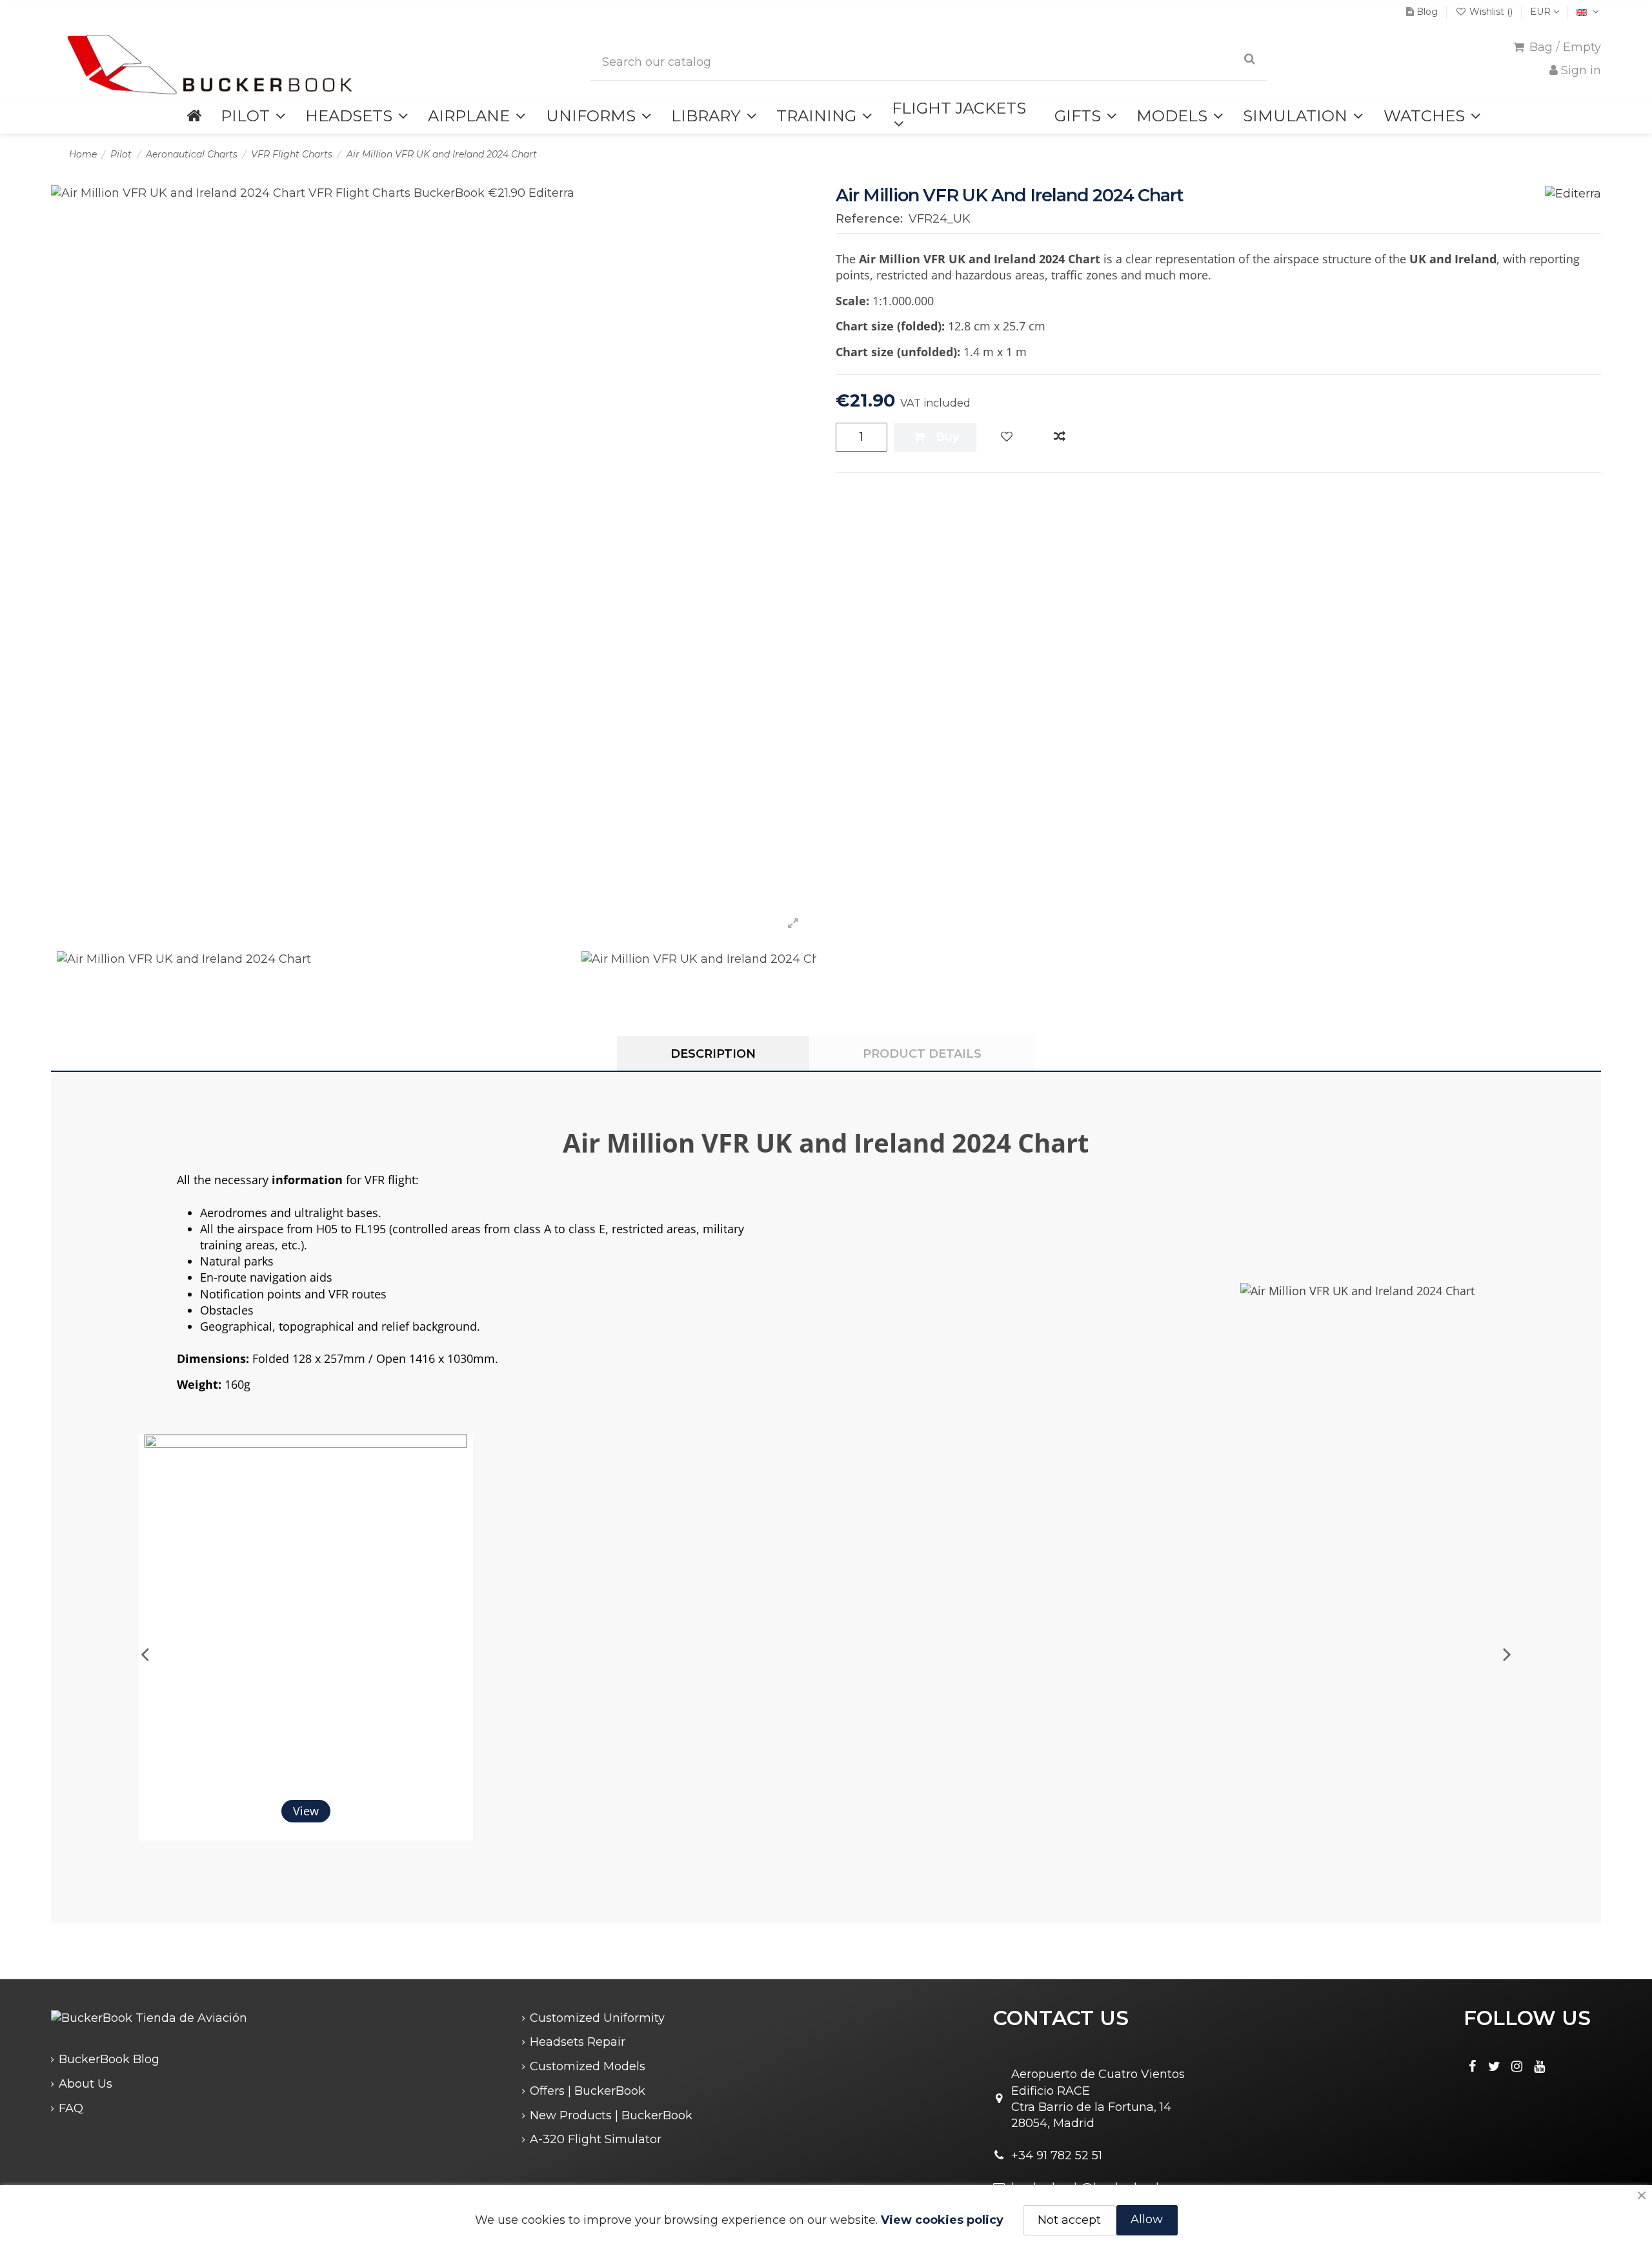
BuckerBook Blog (109, 2059)
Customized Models (588, 2066)
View (306, 1811)
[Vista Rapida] (460, 1457)
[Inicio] (194, 116)
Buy (947, 437)
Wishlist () (1491, 12)
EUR (1542, 12)
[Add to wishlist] (1007, 437)
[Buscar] (1250, 59)
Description (713, 1054)
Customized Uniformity (597, 2018)
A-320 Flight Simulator (596, 2139)
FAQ (71, 2108)
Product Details (922, 1054)
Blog (1427, 12)
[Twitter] (1495, 2066)
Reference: (869, 219)
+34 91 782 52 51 (1057, 2155)
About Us (86, 2084)
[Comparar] (1060, 437)
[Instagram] (1517, 2066)
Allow (1147, 2219)
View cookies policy (942, 2220)
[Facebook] (1472, 2066)
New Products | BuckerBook (611, 2115)
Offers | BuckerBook (588, 2091)
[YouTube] (1540, 2066)
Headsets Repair (578, 2042)
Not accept (1069, 2220)
